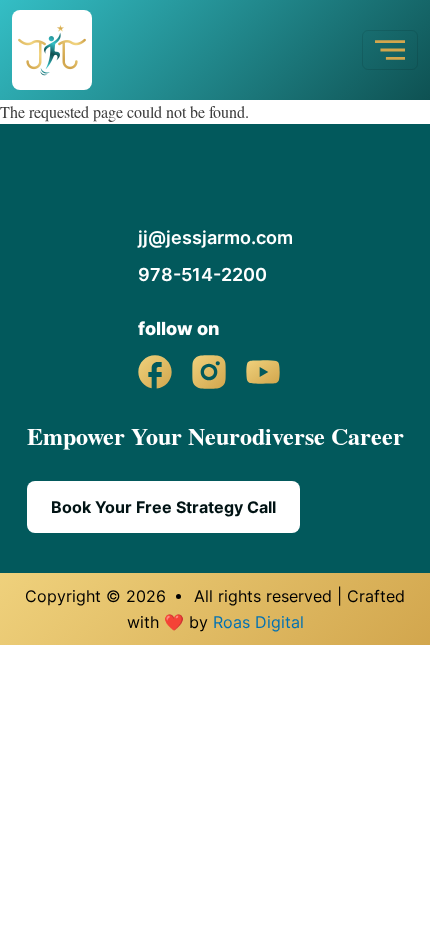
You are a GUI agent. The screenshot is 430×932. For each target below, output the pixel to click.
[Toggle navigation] (390, 50)
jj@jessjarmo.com (215, 237)
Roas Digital (258, 622)
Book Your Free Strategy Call (163, 507)
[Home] (60, 50)
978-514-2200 (202, 274)
